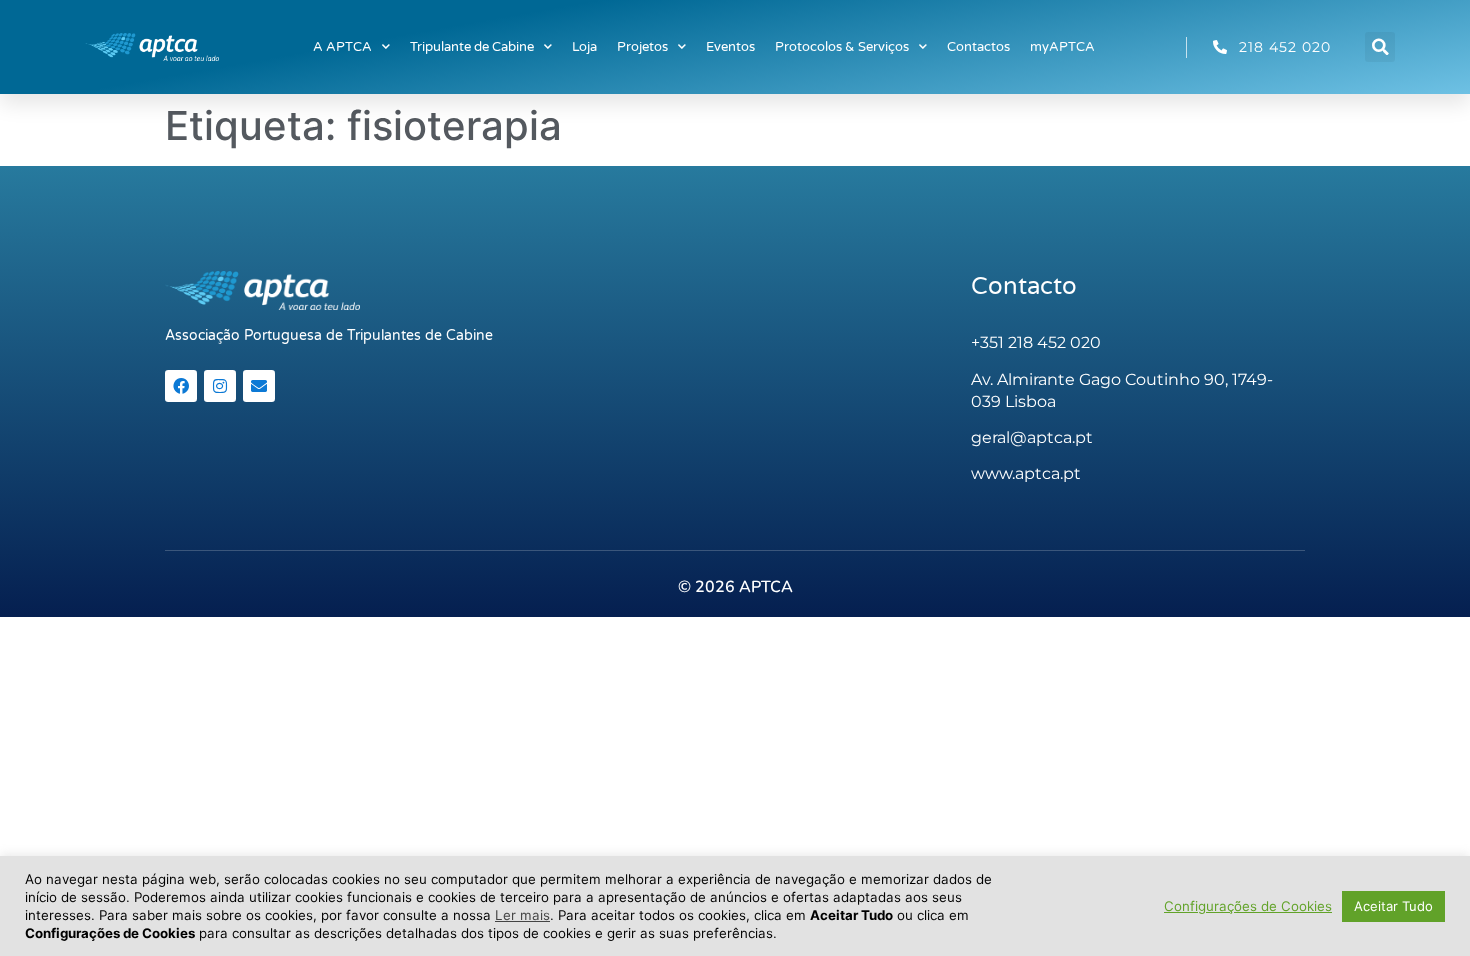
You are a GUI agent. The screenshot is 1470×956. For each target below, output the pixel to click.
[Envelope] (259, 386)
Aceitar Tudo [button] (1393, 906)
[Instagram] (220, 386)
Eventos (730, 47)
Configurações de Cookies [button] (1248, 906)
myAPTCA (1062, 47)
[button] (1380, 47)
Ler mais (522, 915)
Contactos (978, 47)
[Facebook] (181, 386)
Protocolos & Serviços (842, 47)
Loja (584, 47)
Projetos (642, 47)
